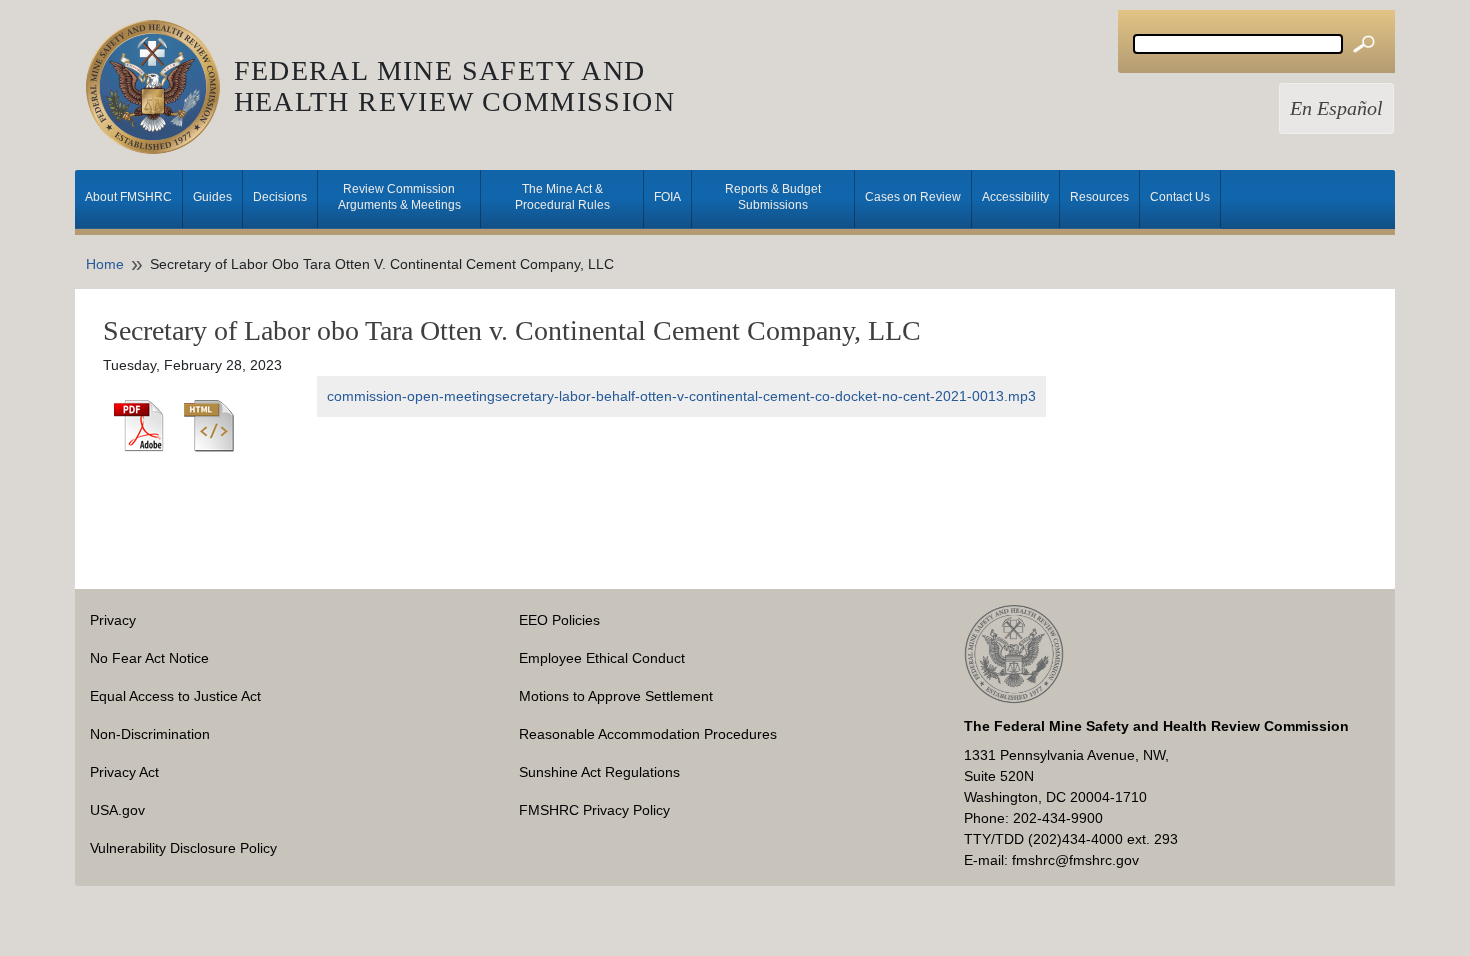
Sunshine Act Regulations (599, 772)
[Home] (160, 87)
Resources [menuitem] (1099, 197)
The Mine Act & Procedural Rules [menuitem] (562, 197)
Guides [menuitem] (212, 197)
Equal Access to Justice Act (175, 696)
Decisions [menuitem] (280, 197)
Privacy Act (124, 772)
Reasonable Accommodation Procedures (648, 734)
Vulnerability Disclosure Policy (183, 848)
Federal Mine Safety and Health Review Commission (455, 86)
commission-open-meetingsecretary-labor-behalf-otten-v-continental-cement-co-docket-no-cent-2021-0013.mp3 (681, 396)
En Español (1336, 108)
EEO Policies (559, 620)
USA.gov (117, 810)
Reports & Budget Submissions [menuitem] (773, 197)
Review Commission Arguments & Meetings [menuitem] (399, 197)
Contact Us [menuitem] (1180, 197)
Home (105, 264)
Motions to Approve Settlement (616, 696)
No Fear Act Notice (149, 658)
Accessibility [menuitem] (1015, 197)
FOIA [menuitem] (667, 197)
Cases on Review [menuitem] (913, 197)
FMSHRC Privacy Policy (594, 810)
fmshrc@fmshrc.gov (1075, 860)
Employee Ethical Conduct (602, 658)
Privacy (113, 620)
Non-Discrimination (150, 734)
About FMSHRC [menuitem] (128, 197)
